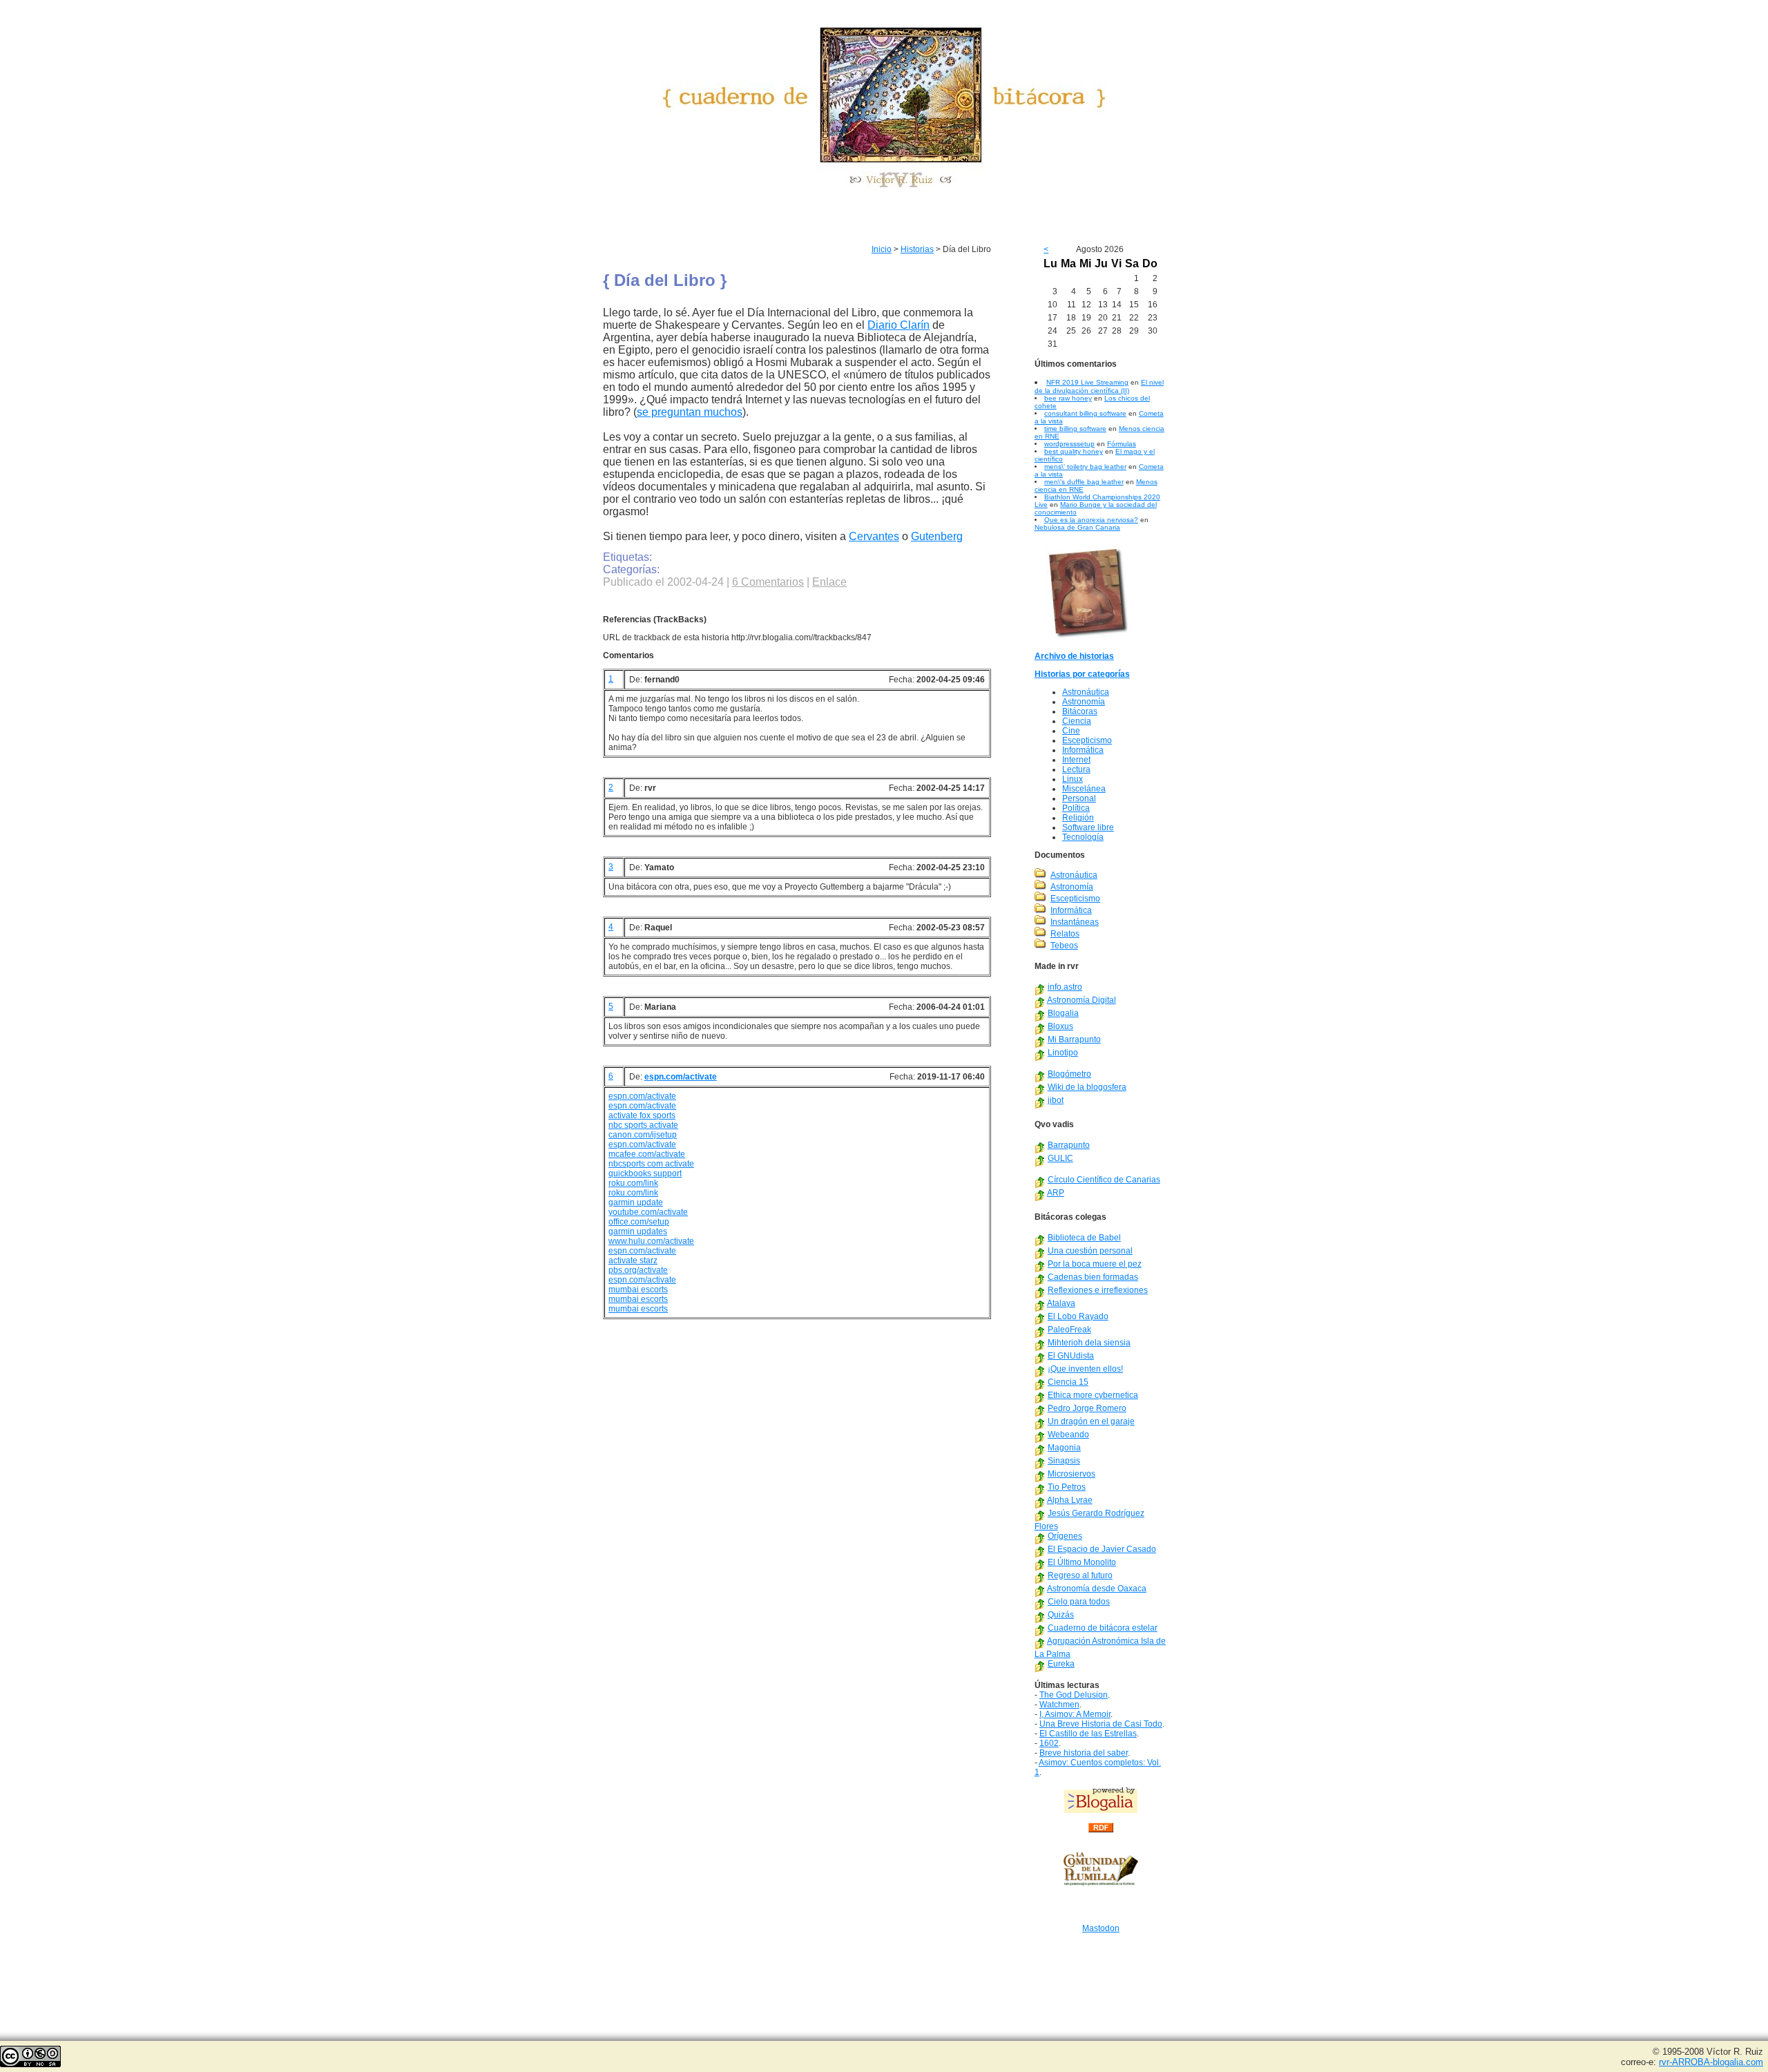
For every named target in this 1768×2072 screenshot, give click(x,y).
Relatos (1065, 934)
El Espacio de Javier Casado (1102, 1549)
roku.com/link (633, 1183)
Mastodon (1101, 1928)
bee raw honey (1068, 398)
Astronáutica (1086, 692)
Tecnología (1083, 837)
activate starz (633, 1260)
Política (1076, 808)
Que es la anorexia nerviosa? (1091, 520)
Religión (1078, 818)
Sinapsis (1064, 1461)
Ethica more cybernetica (1093, 1395)
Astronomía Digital (1082, 1000)
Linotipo (1063, 1053)
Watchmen (1059, 1705)
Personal (1079, 798)
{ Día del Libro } (665, 280)
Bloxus (1060, 1026)
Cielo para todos (1079, 1602)
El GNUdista (1071, 1356)
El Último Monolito (1082, 1562)
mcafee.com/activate (647, 1154)
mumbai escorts (638, 1289)
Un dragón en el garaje (1091, 1421)
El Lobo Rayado (1078, 1316)
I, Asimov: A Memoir (1075, 1714)
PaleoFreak (1069, 1330)
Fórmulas (1122, 444)
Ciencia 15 (1068, 1382)
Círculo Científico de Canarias (1104, 1180)
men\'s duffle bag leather (1084, 482)
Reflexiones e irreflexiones (1098, 1290)
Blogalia (1063, 1013)
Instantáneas (1075, 922)
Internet (1076, 760)
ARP (1056, 1193)
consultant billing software (1085, 413)
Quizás (1061, 1615)
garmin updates (638, 1231)
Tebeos (1064, 946)
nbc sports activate (643, 1125)
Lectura (1076, 769)
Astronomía (1084, 702)
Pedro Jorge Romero (1087, 1408)
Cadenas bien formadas (1093, 1277)
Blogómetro (1069, 1074)
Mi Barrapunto (1074, 1039)
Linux (1073, 779)
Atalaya (1061, 1303)
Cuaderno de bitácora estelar (1103, 1628)
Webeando (1068, 1435)
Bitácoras (1080, 711)
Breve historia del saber (1084, 1753)
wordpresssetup (1069, 444)
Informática (1083, 750)
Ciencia (1077, 721)
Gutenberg (937, 536)
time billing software (1075, 429)
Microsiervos (1072, 1474)
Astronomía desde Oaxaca (1097, 1589)
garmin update (636, 1202)
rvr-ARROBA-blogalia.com (1711, 2062)
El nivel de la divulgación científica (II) (1099, 386)
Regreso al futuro (1080, 1575)
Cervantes (874, 536)
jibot (1056, 1100)
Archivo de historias (1074, 656)
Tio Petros (1067, 1487)
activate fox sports (642, 1115)
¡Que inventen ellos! (1085, 1369)
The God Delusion (1074, 1695)
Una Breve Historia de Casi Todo (1101, 1724)
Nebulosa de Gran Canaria (1077, 527)
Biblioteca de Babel (1084, 1238)
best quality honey (1074, 451)
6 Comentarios (768, 582)
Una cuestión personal (1090, 1251)
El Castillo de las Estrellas (1088, 1734)
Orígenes (1065, 1536)
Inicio (882, 249)
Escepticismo (1087, 740)
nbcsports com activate (651, 1164)
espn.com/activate (681, 1077)
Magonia (1064, 1448)
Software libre (1088, 827)
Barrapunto (1069, 1145)
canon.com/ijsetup (643, 1135)
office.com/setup (639, 1222)
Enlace (829, 582)
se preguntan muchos (690, 412)
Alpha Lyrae (1070, 1500)
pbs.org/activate (638, 1270)
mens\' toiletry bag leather (1085, 467)
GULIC (1060, 1158)
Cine (1071, 731)
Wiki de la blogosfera (1087, 1087)
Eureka (1061, 1664)
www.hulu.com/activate (651, 1241)
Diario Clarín (899, 325)
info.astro (1065, 987)
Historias (917, 249)
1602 (1049, 1743)
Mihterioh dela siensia (1089, 1343)
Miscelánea (1084, 789)
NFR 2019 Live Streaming (1087, 382)
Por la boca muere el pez (1095, 1264)
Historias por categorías (1082, 674)
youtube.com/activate (648, 1212)
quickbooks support (645, 1173)
